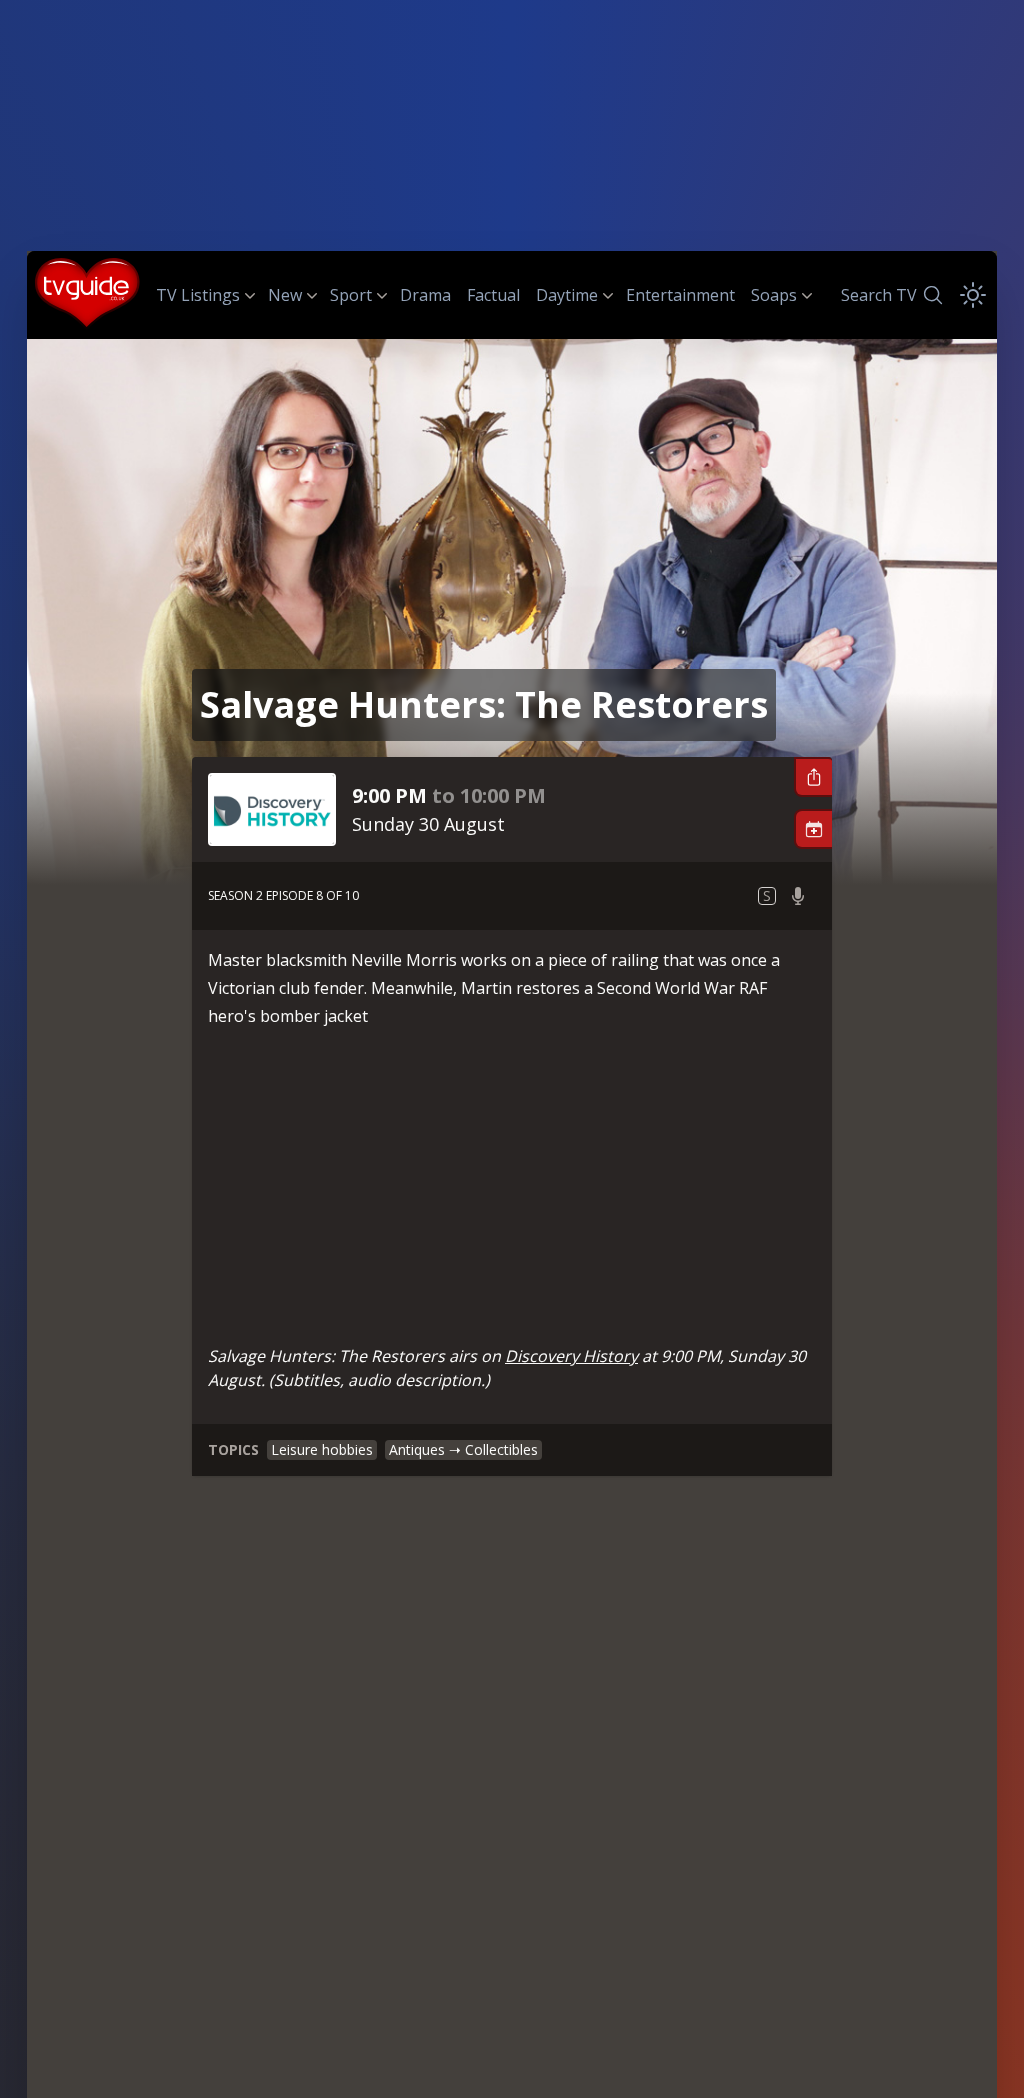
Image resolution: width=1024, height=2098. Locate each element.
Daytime (567, 295)
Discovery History (571, 1356)
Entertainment (680, 295)
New (285, 295)
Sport (351, 295)
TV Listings (198, 295)
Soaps (774, 295)
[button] (813, 777)
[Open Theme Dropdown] (973, 295)
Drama (425, 295)
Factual (493, 295)
